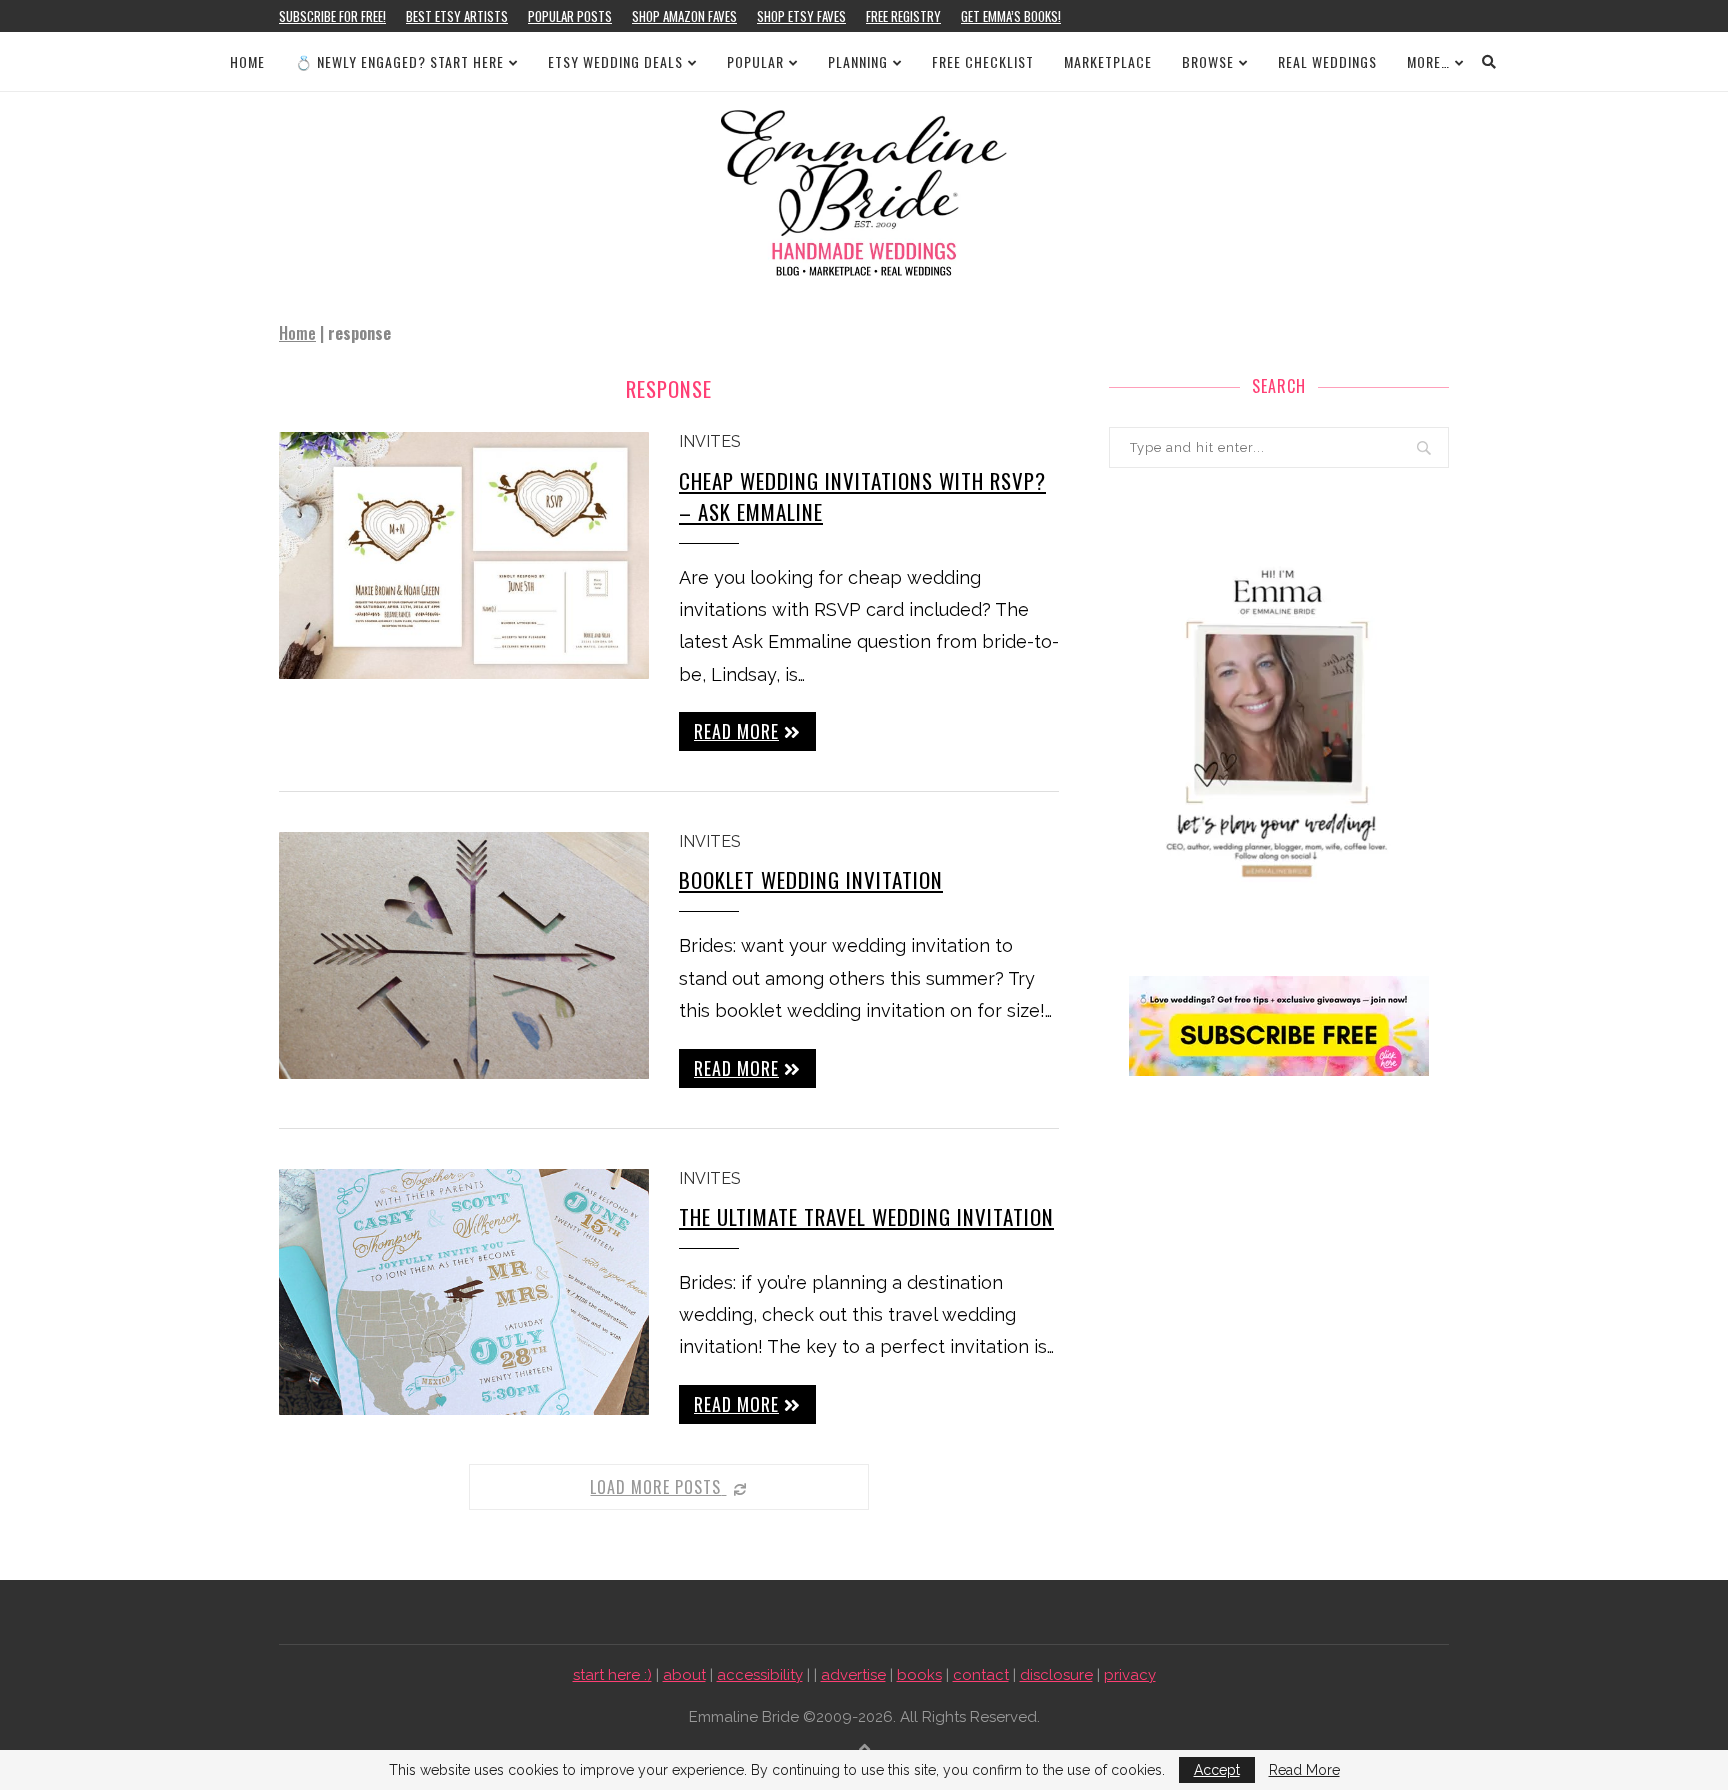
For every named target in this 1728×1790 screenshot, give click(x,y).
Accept (1217, 1770)
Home (247, 61)
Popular (755, 61)
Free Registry (903, 16)
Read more (736, 731)
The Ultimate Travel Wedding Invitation (866, 1216)
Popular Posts (570, 16)
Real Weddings (1327, 61)
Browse (1208, 61)
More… (1428, 61)
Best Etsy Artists (457, 16)
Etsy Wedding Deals (615, 61)
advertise (853, 1675)
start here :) (612, 1675)
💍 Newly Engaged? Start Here (399, 61)
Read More (1304, 1770)
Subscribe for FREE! (332, 16)
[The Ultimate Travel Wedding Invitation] (464, 1292)
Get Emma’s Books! (1011, 16)
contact (981, 1675)
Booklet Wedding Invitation (811, 879)
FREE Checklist (983, 61)
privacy (1130, 1675)
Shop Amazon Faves (684, 16)
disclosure (1056, 1675)
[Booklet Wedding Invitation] (464, 955)
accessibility (760, 1675)
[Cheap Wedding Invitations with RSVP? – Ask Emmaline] (464, 555)
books (919, 1675)
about (684, 1675)
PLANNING (858, 61)
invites (710, 441)
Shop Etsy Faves (801, 16)
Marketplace (1108, 61)
